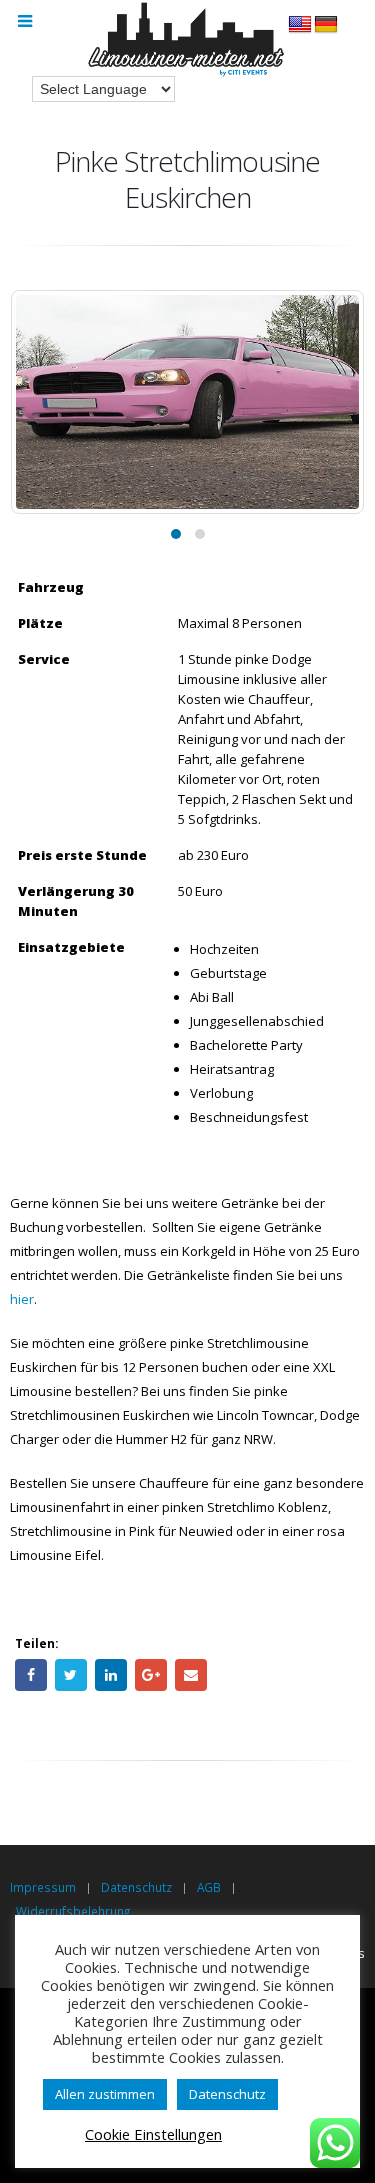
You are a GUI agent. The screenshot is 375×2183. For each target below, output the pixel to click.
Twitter (71, 1675)
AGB (209, 1887)
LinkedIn (111, 1675)
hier (22, 1299)
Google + (151, 1675)
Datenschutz (136, 1887)
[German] (326, 25)
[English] (300, 25)
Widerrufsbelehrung (73, 1911)
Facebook (31, 1675)
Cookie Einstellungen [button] (153, 2134)
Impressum (43, 1887)
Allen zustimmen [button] (105, 2094)
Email (191, 1675)
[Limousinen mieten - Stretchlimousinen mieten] (188, 41)
